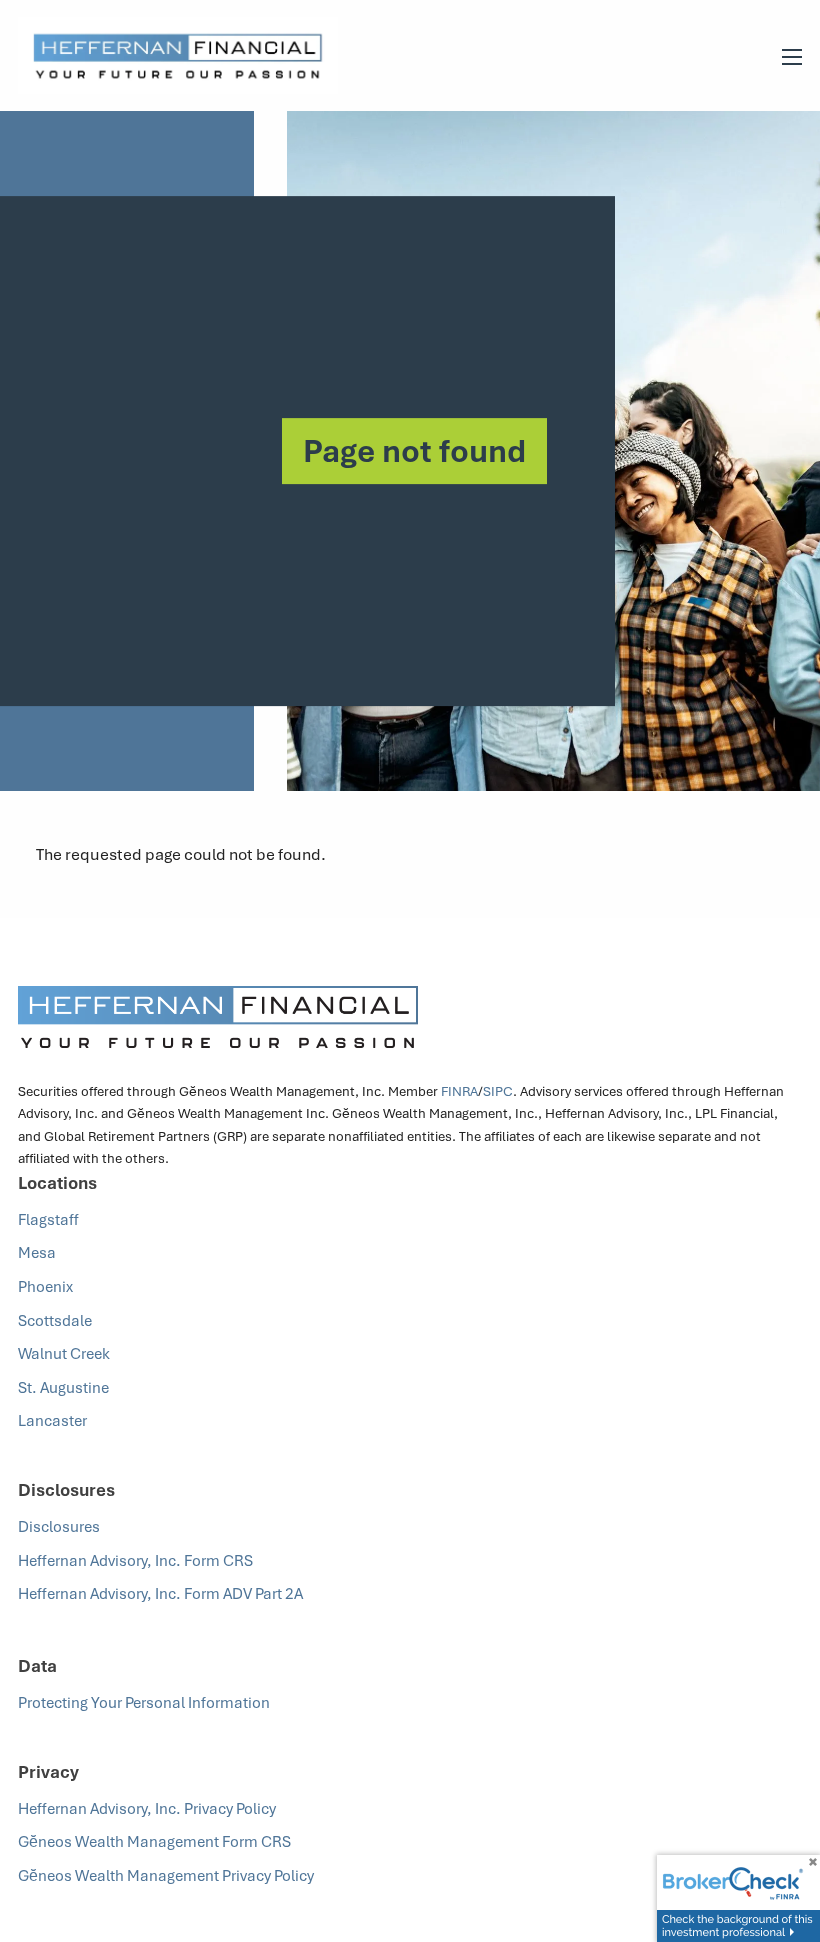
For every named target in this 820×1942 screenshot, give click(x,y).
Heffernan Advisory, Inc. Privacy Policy (147, 1808)
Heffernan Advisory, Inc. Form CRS (135, 1560)
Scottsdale (55, 1320)
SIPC (498, 1091)
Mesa (37, 1252)
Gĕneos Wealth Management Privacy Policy (167, 1875)
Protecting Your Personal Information (145, 1702)
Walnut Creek (64, 1353)
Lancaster (52, 1420)
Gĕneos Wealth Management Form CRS (154, 1841)
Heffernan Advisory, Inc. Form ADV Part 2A (162, 1593)
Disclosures (59, 1526)
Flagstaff (48, 1219)
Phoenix (45, 1286)
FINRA (459, 1091)
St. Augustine (63, 1387)
